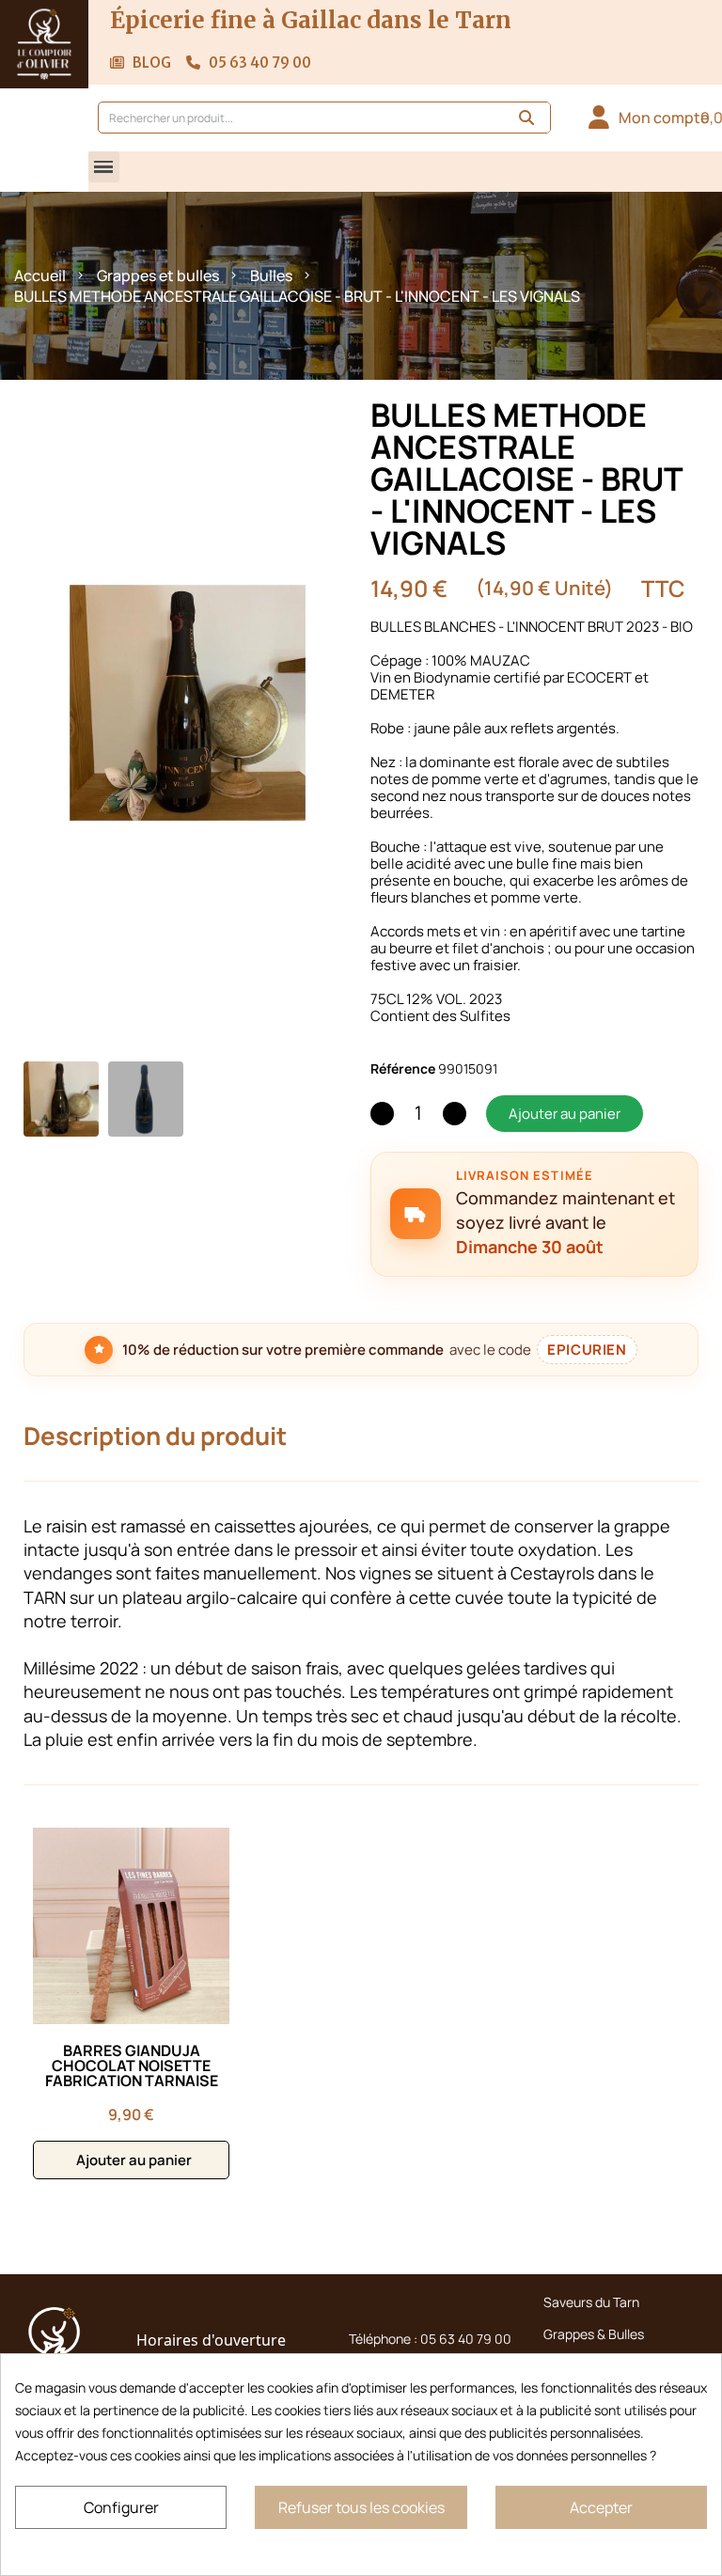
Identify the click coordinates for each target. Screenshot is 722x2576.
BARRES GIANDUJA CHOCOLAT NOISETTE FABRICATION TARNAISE (132, 2066)
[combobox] (290, 118)
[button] (104, 167)
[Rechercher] (526, 118)
